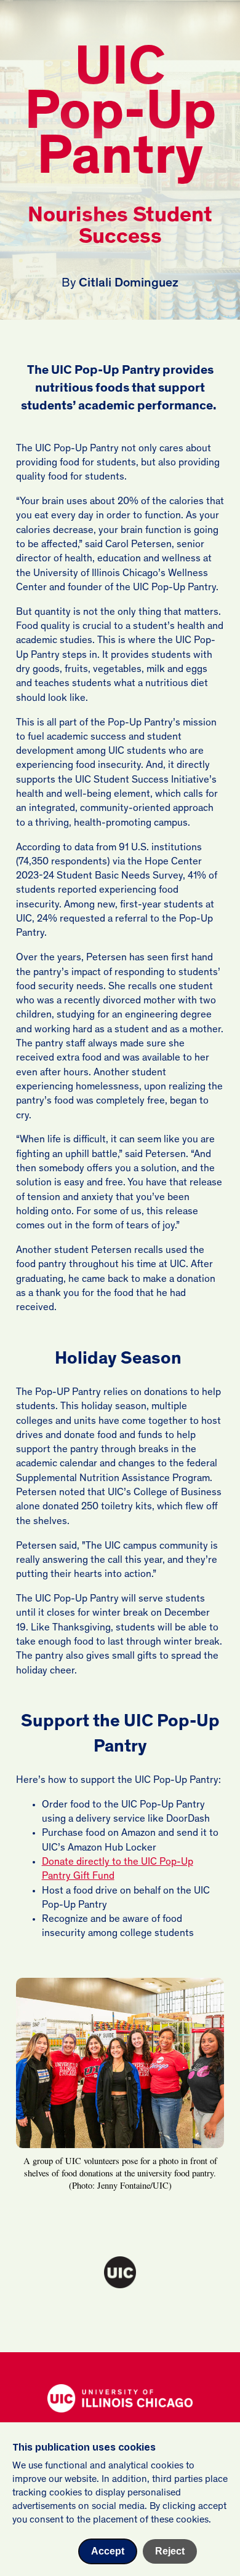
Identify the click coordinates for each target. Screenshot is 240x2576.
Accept (108, 2551)
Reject (170, 2551)
